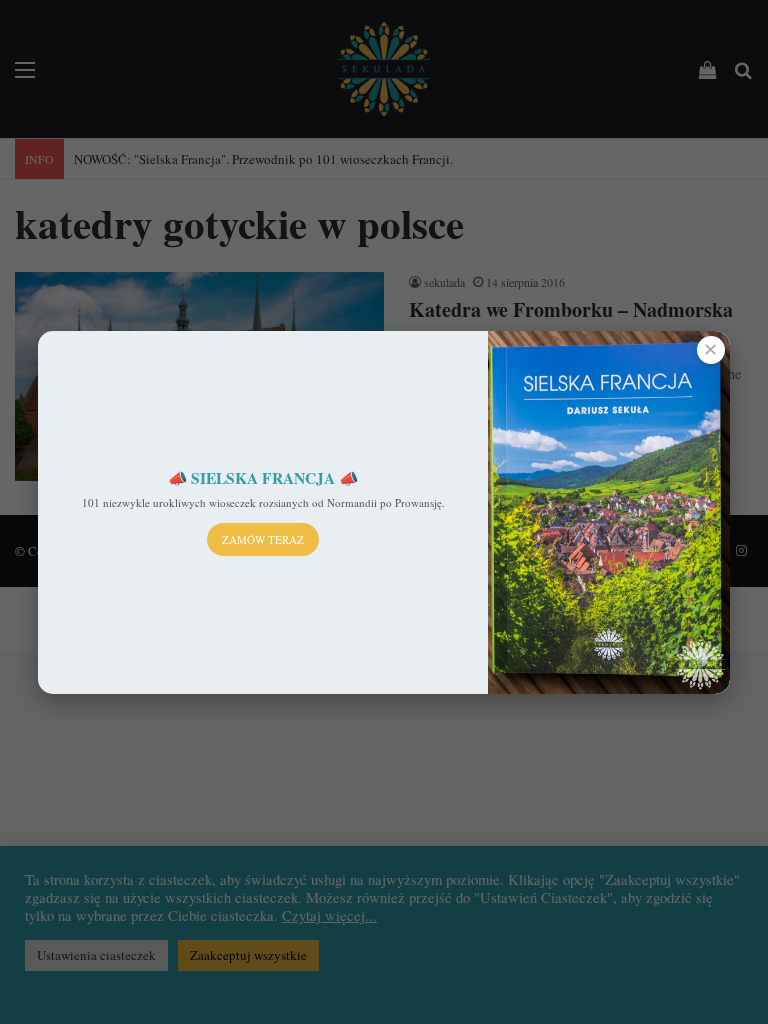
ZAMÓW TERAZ (263, 539)
